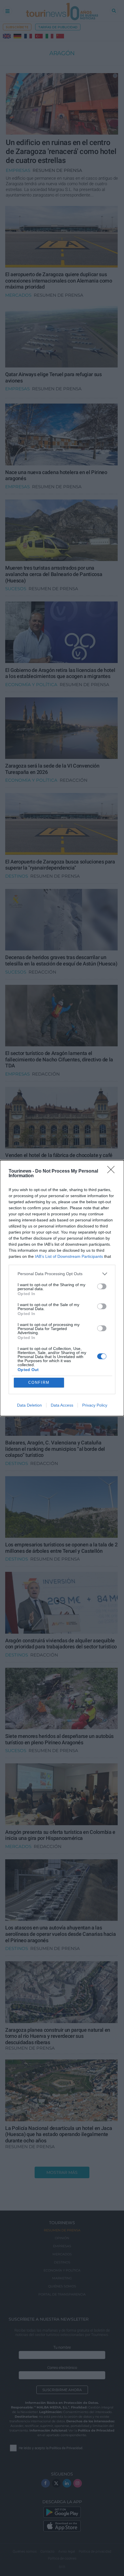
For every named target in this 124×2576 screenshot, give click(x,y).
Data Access (62, 1405)
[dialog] (62, 1288)
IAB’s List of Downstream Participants (69, 1256)
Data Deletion (29, 1405)
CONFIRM (39, 1382)
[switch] (102, 1286)
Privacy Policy (95, 1405)
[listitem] (62, 1274)
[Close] (113, 1171)
